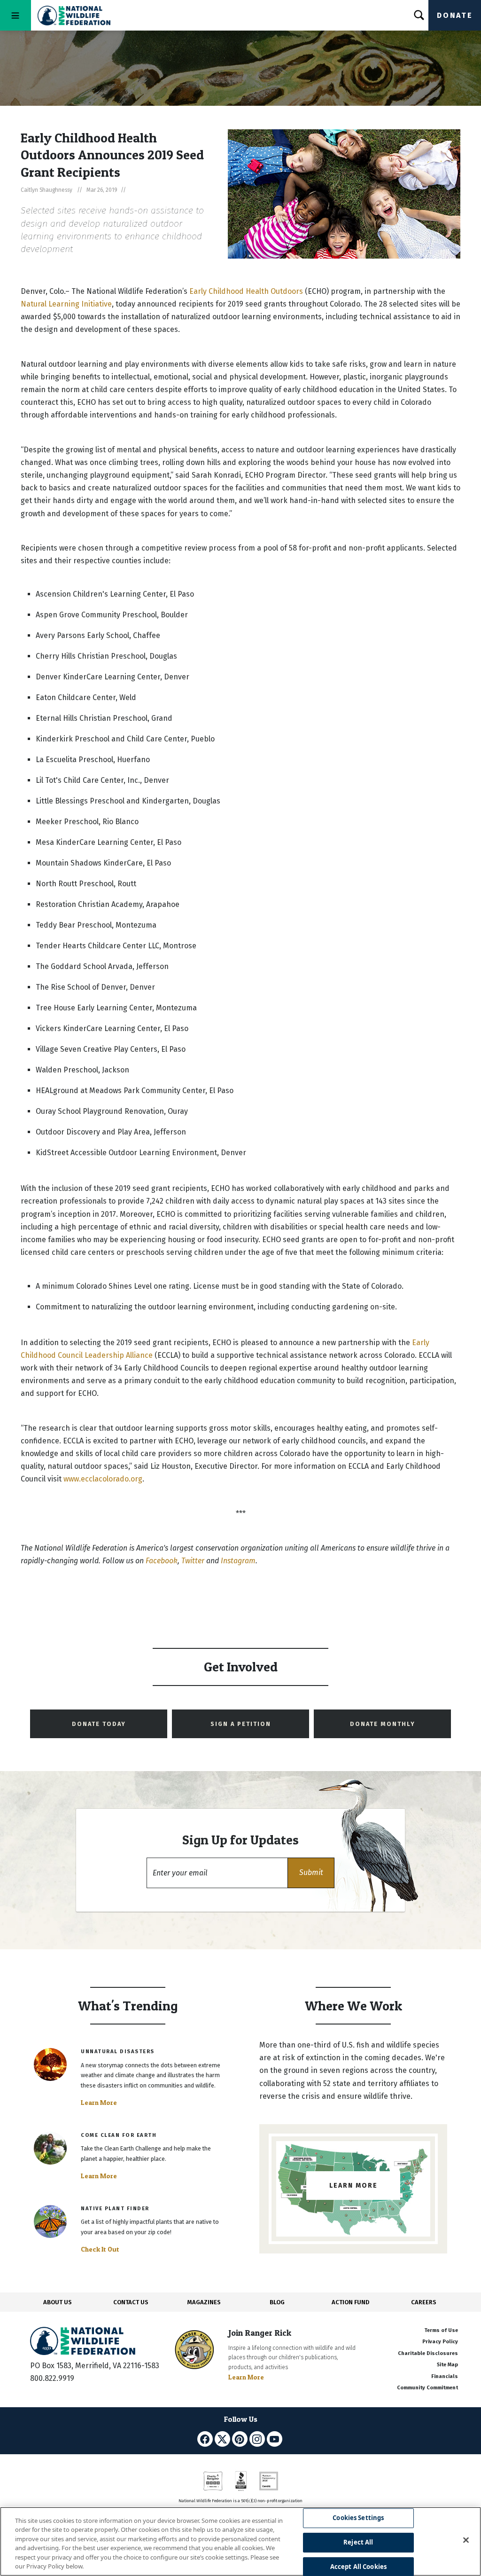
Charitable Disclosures (428, 2353)
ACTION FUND (350, 2302)
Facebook (162, 1561)
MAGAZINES (204, 2302)
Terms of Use (441, 2330)
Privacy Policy (440, 2342)
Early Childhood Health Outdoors (247, 291)
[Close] (466, 2540)
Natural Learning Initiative (66, 304)
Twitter (193, 1561)
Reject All (358, 2542)
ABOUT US (58, 2302)
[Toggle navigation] (16, 15)
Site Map (447, 2365)
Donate (455, 15)
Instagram (238, 1561)
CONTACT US (131, 2302)
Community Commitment (427, 2388)
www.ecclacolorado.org (103, 1479)
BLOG (277, 2302)
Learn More (99, 2103)
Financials (445, 2376)
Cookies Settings (358, 2518)
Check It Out (100, 2249)
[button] (311, 1873)
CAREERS (424, 2302)
